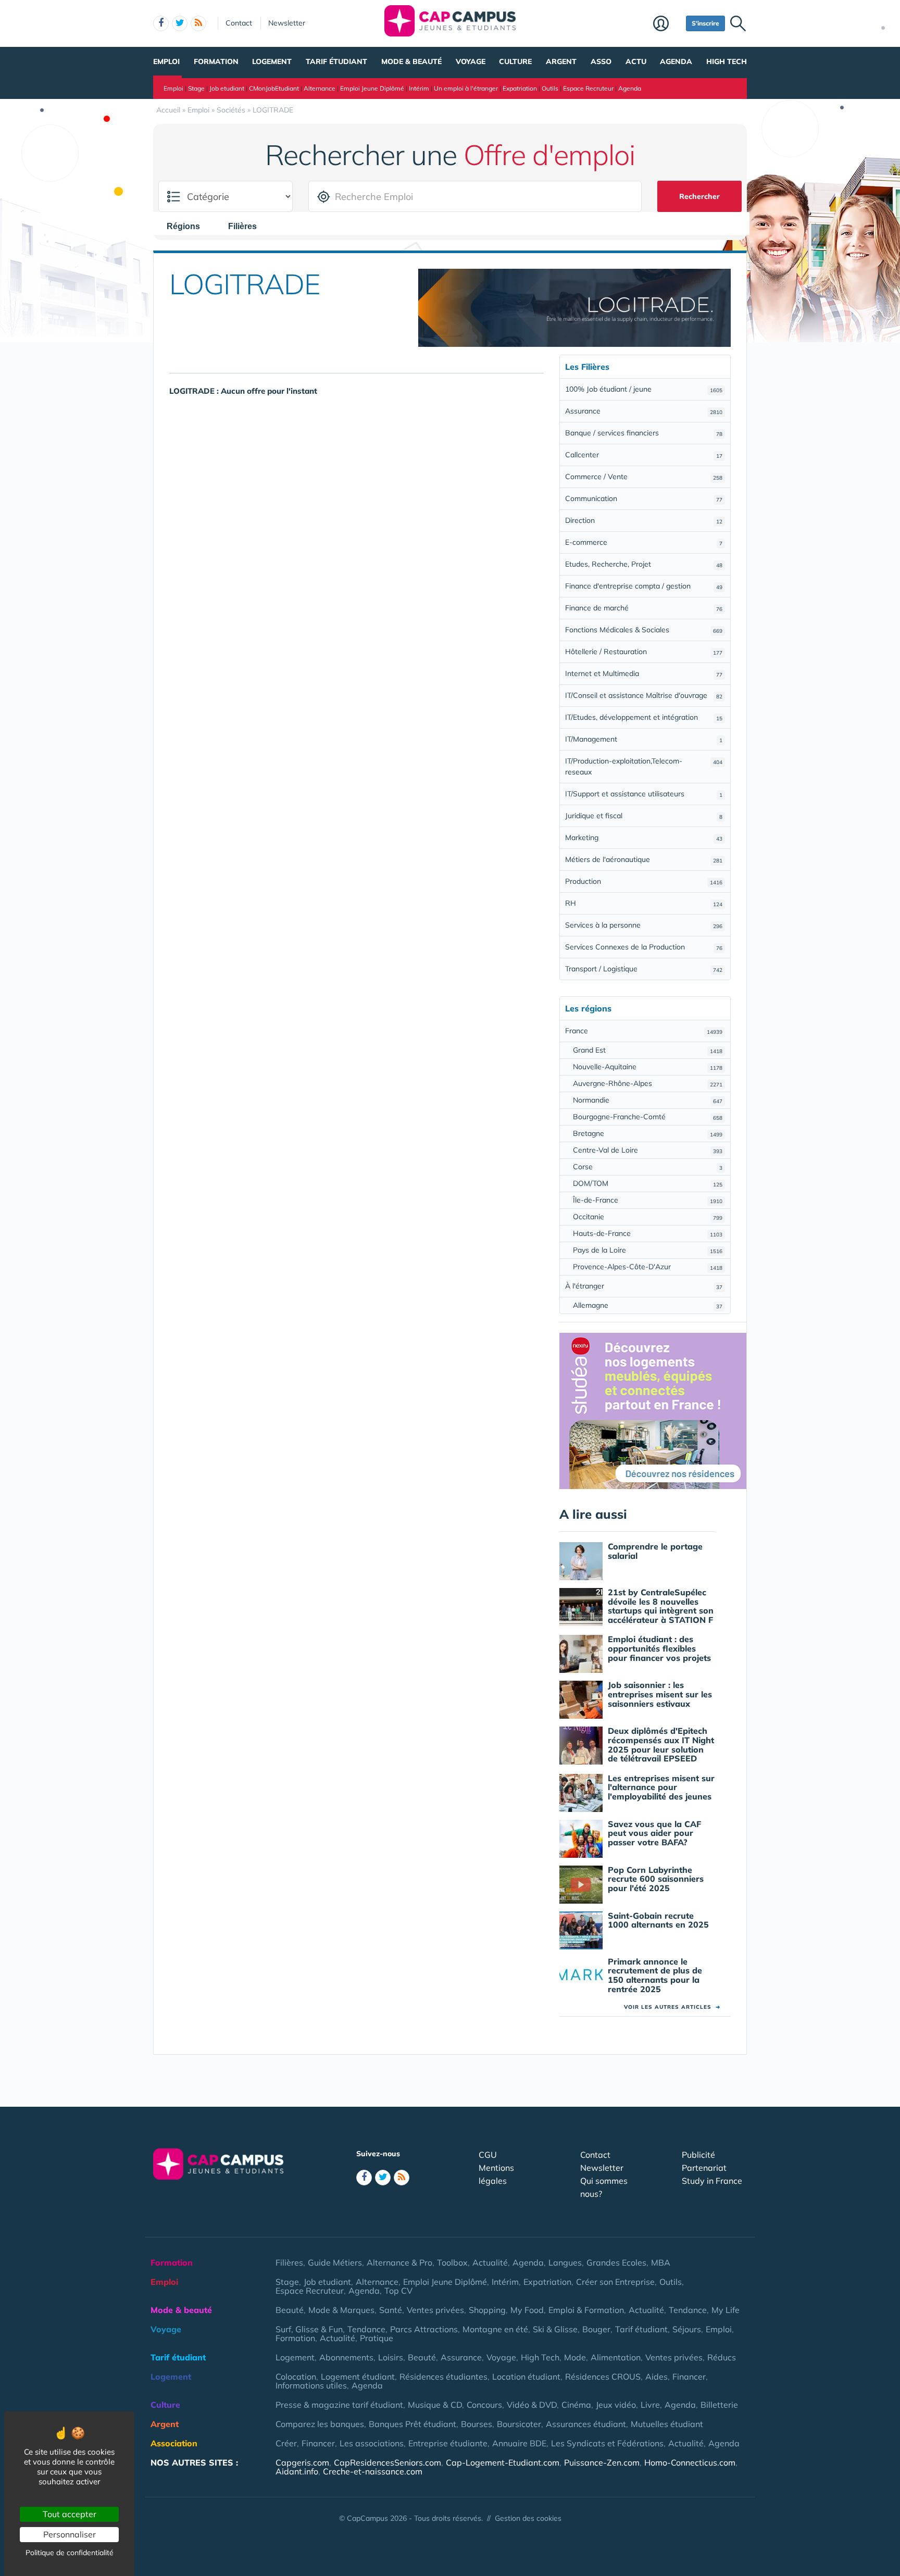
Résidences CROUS (603, 2377)
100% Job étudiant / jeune (644, 389)
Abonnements (346, 2357)
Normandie (648, 1100)
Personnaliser (70, 2534)
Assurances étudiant (586, 2424)
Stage (196, 88)
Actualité (490, 2262)
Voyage (471, 61)
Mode (575, 2357)
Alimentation (616, 2357)
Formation (216, 61)
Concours (484, 2405)
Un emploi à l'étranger (466, 88)
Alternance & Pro (399, 2262)
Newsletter (287, 23)
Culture (515, 61)
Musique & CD (435, 2405)
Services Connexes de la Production (644, 947)
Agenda (676, 61)
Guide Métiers (335, 2262)
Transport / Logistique (644, 969)
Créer (286, 2443)
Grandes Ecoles (616, 2262)
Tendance (688, 2310)
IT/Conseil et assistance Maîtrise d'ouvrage (644, 695)
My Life (726, 2310)
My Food (527, 2310)
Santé (391, 2310)
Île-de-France (648, 1200)
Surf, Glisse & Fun (309, 2329)
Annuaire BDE (519, 2443)
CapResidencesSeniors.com (387, 2462)
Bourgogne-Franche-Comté (648, 1117)
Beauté (290, 2310)
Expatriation (520, 88)
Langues (565, 2262)
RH (644, 903)
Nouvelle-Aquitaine (648, 1067)
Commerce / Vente (644, 477)
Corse (648, 1167)
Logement (272, 61)
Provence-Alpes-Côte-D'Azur (648, 1267)
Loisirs (391, 2357)
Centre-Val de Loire (648, 1150)
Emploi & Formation (586, 2310)
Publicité (698, 2155)
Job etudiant (227, 88)
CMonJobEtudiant (274, 88)
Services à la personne (644, 925)
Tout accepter (70, 2514)
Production (644, 881)
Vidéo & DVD (532, 2405)
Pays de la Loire (648, 1250)
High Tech (727, 61)
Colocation (296, 2377)
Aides (657, 2377)
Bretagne (648, 1133)
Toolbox (452, 2262)
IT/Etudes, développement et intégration (644, 717)
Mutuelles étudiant (667, 2424)
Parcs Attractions (424, 2329)
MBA (661, 2262)
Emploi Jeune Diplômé (372, 88)
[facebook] (161, 23)
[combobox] (189, 226)
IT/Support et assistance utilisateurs (644, 794)
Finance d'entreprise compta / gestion (644, 586)
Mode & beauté (411, 61)
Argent (561, 61)
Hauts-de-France (648, 1233)
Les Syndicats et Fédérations (607, 2443)
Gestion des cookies (528, 2518)
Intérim (419, 88)
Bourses (477, 2424)
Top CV (398, 2291)
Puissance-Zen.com (602, 2462)
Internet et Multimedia (644, 673)
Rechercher (699, 196)
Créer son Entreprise (615, 2282)
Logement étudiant (358, 2377)
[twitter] (180, 23)
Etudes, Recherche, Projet (644, 564)
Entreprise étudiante (448, 2443)
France (644, 1031)
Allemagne (648, 1305)
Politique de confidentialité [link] (70, 2553)
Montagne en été (495, 2329)
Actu (636, 61)
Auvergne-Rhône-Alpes (648, 1083)
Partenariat (704, 2168)
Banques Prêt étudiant (413, 2424)
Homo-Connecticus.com (690, 2462)
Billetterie (719, 2405)
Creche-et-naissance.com (373, 2471)
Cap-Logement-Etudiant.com (503, 2462)
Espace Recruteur (588, 88)
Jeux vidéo (616, 2405)
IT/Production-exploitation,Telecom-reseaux (644, 766)
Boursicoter (519, 2424)
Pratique (377, 2338)
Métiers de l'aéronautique (644, 859)
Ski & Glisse (555, 2329)
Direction (644, 520)
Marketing (644, 837)
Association (174, 2443)
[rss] (198, 23)
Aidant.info (297, 2471)
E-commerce (644, 542)
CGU (488, 2155)
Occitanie (648, 1217)
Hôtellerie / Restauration (644, 652)
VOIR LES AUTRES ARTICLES (672, 2007)
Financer (689, 2377)
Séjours (687, 2329)
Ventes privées (435, 2310)
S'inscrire (705, 23)
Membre (667, 24)
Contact (239, 23)
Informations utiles (311, 2385)
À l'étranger (644, 1286)
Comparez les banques (320, 2424)
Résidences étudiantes (443, 2377)
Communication (644, 498)
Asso (601, 61)
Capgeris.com (302, 2462)
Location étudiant (526, 2377)
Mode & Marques (341, 2310)
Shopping (487, 2310)
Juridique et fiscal (644, 816)
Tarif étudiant (336, 61)
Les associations (372, 2443)
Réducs (722, 2357)
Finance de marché (644, 608)
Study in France (712, 2181)
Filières (289, 2262)
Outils (550, 88)
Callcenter (644, 455)
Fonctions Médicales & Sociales (644, 630)
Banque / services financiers (644, 433)
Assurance (644, 411)
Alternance (320, 88)
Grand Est (648, 1050)
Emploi (166, 61)
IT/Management (644, 739)
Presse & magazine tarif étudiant (339, 2405)
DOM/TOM (648, 1183)
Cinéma (576, 2405)
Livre (650, 2405)
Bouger (596, 2329)
